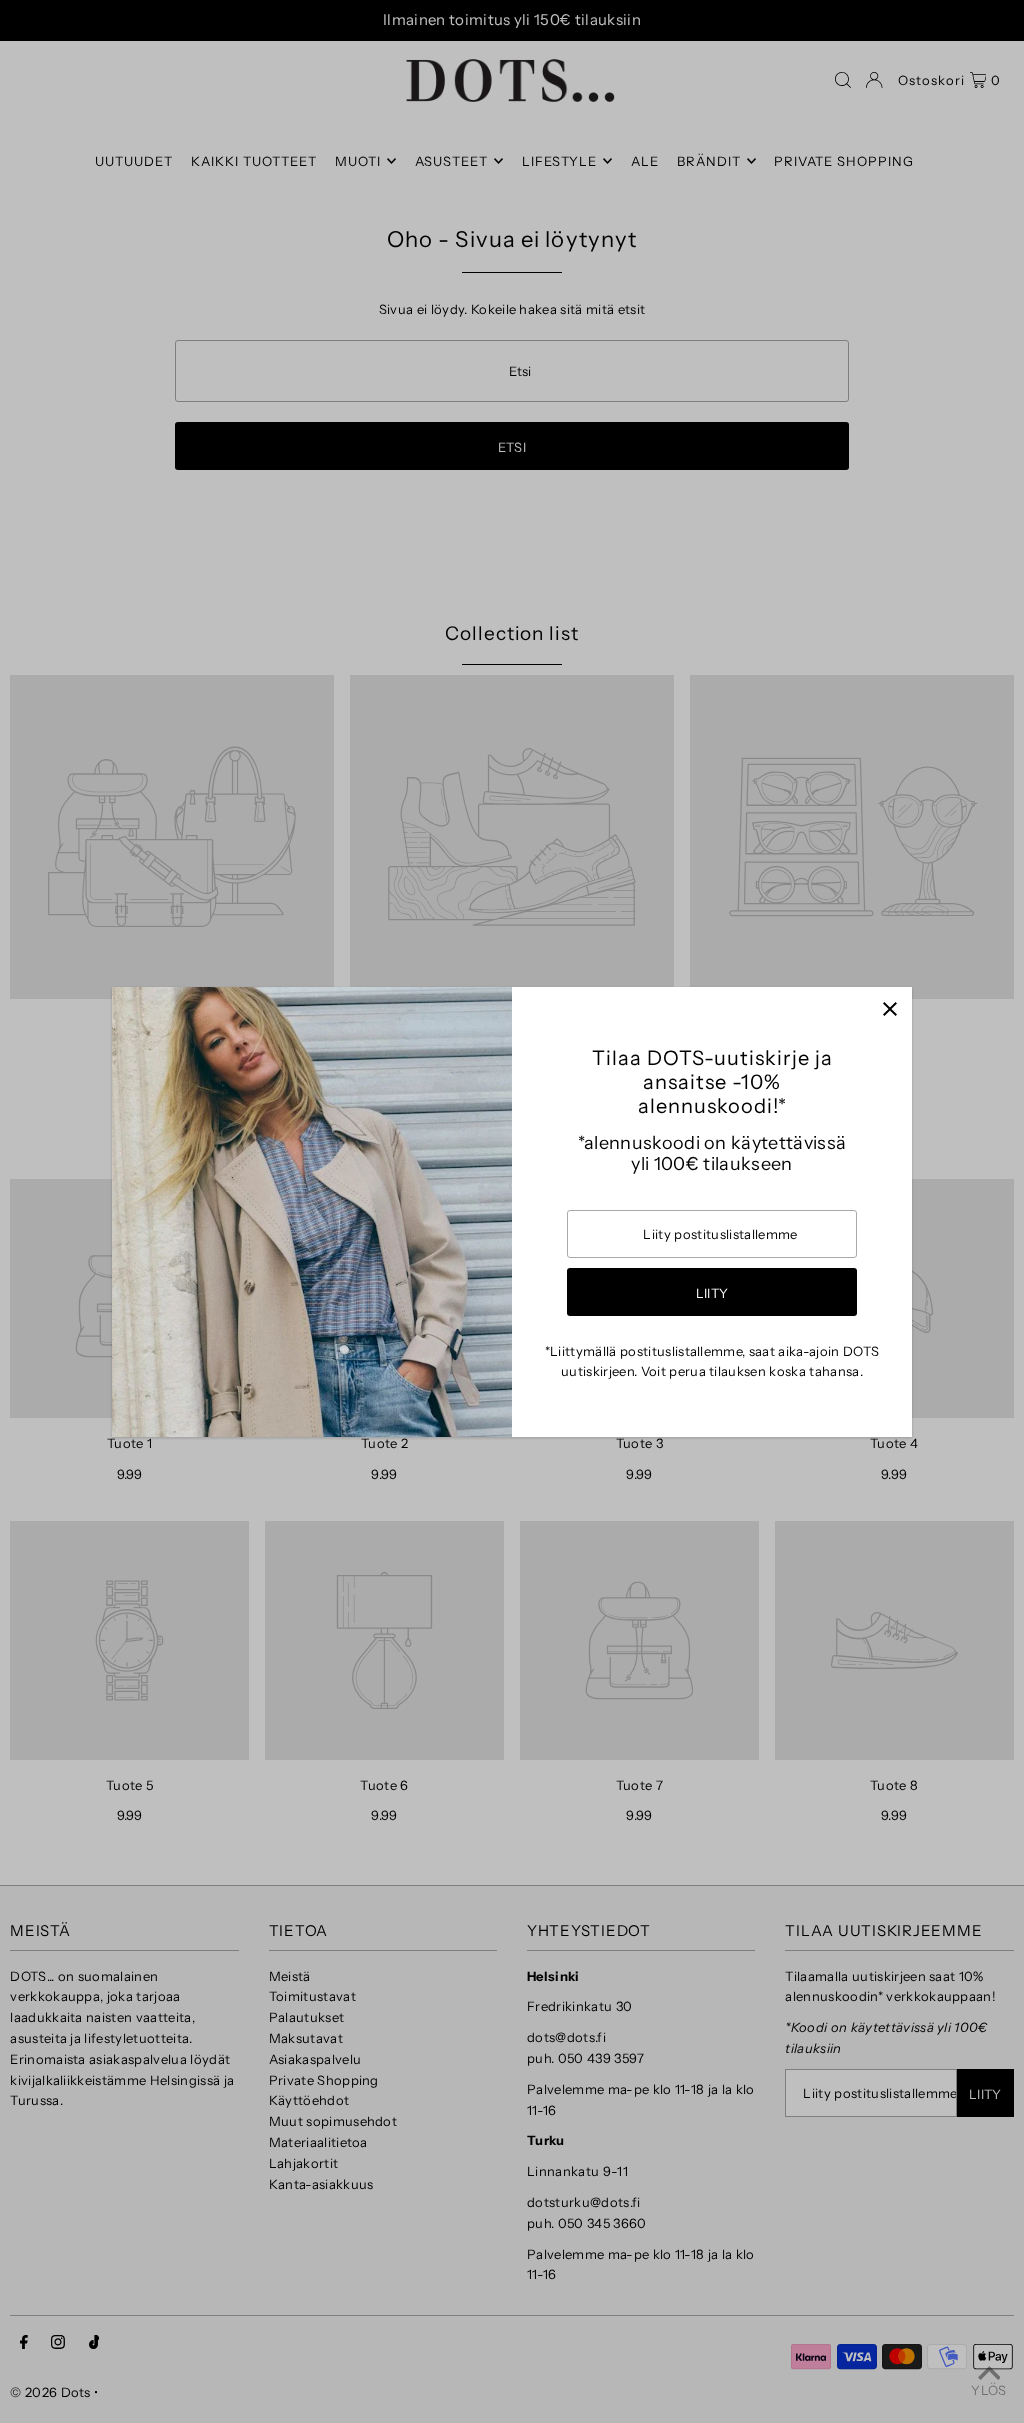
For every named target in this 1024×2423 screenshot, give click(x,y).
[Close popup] (889, 1009)
